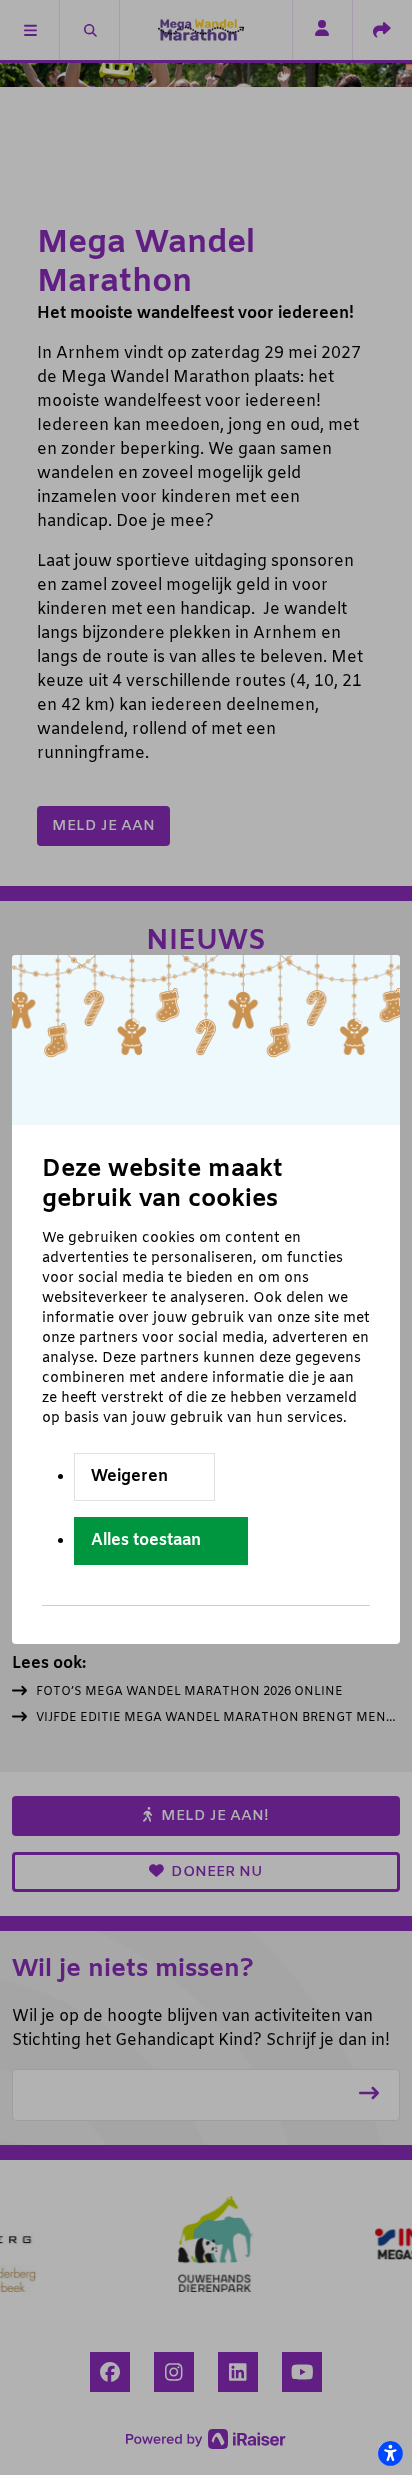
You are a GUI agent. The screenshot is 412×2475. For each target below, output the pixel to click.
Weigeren (129, 1476)
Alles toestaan (146, 1540)
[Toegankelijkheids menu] (390, 2453)
